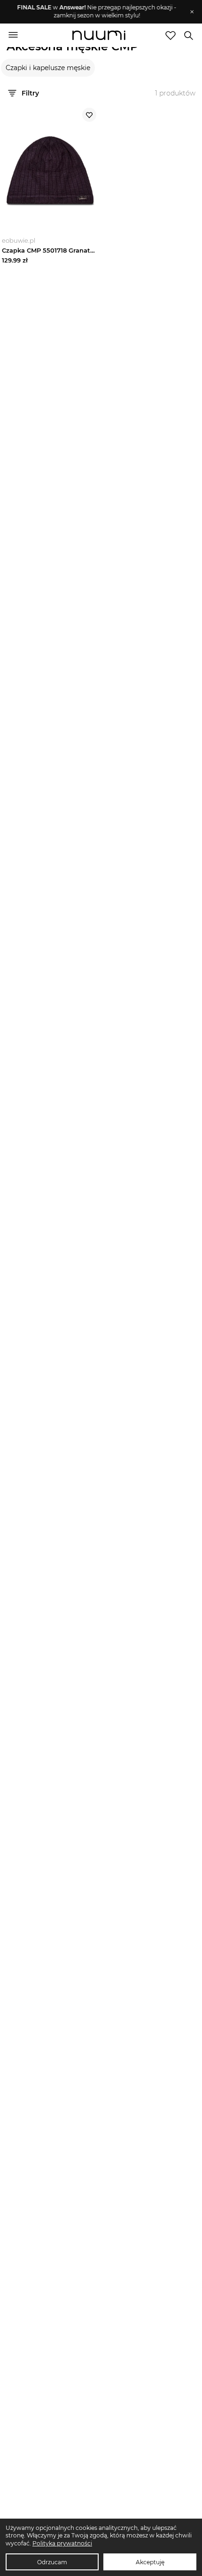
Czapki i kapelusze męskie (48, 68)
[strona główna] (99, 36)
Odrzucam (52, 2562)
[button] (97, 12)
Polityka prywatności (62, 2543)
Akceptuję (150, 2562)
